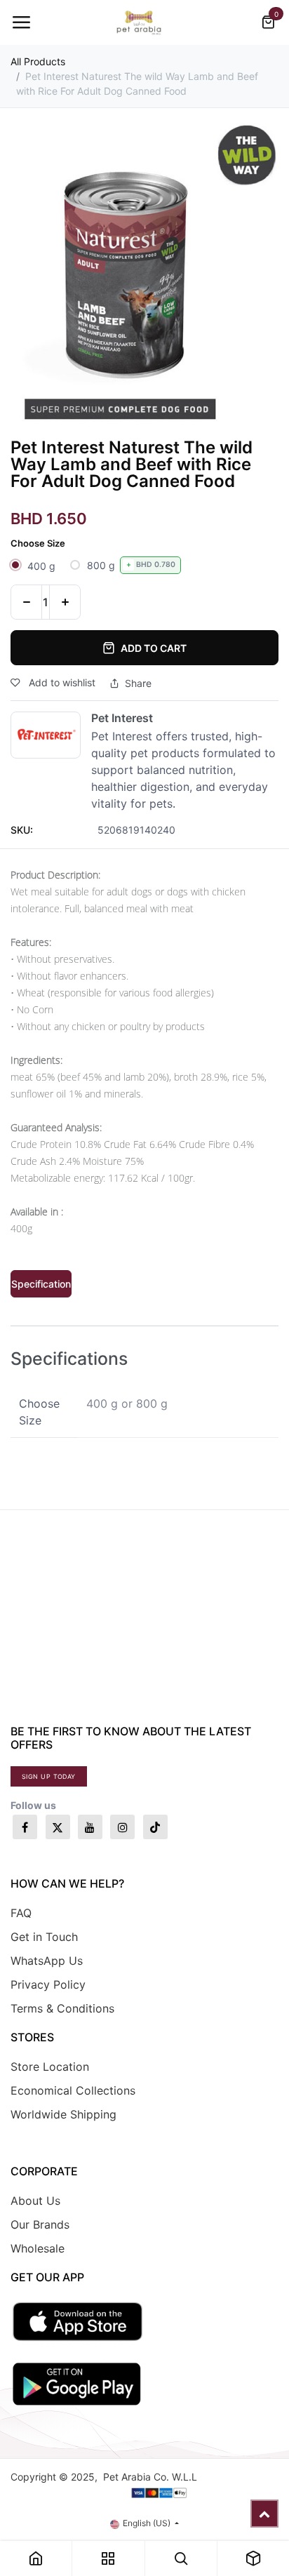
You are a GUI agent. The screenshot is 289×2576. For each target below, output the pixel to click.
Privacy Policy (48, 1984)
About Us (35, 2201)
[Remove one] (26, 602)
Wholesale (38, 2248)
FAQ (21, 1913)
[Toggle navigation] (21, 22)
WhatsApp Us (47, 1961)
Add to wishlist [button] (61, 682)
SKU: (22, 830)
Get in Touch (44, 1937)
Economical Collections (73, 2090)
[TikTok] (155, 1827)
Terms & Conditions (62, 2008)
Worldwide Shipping (63, 2114)
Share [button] (138, 683)
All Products (38, 61)
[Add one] (65, 602)
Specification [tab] (41, 1284)
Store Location (50, 2067)
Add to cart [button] (154, 648)
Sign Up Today (49, 1776)
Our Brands (40, 2224)
